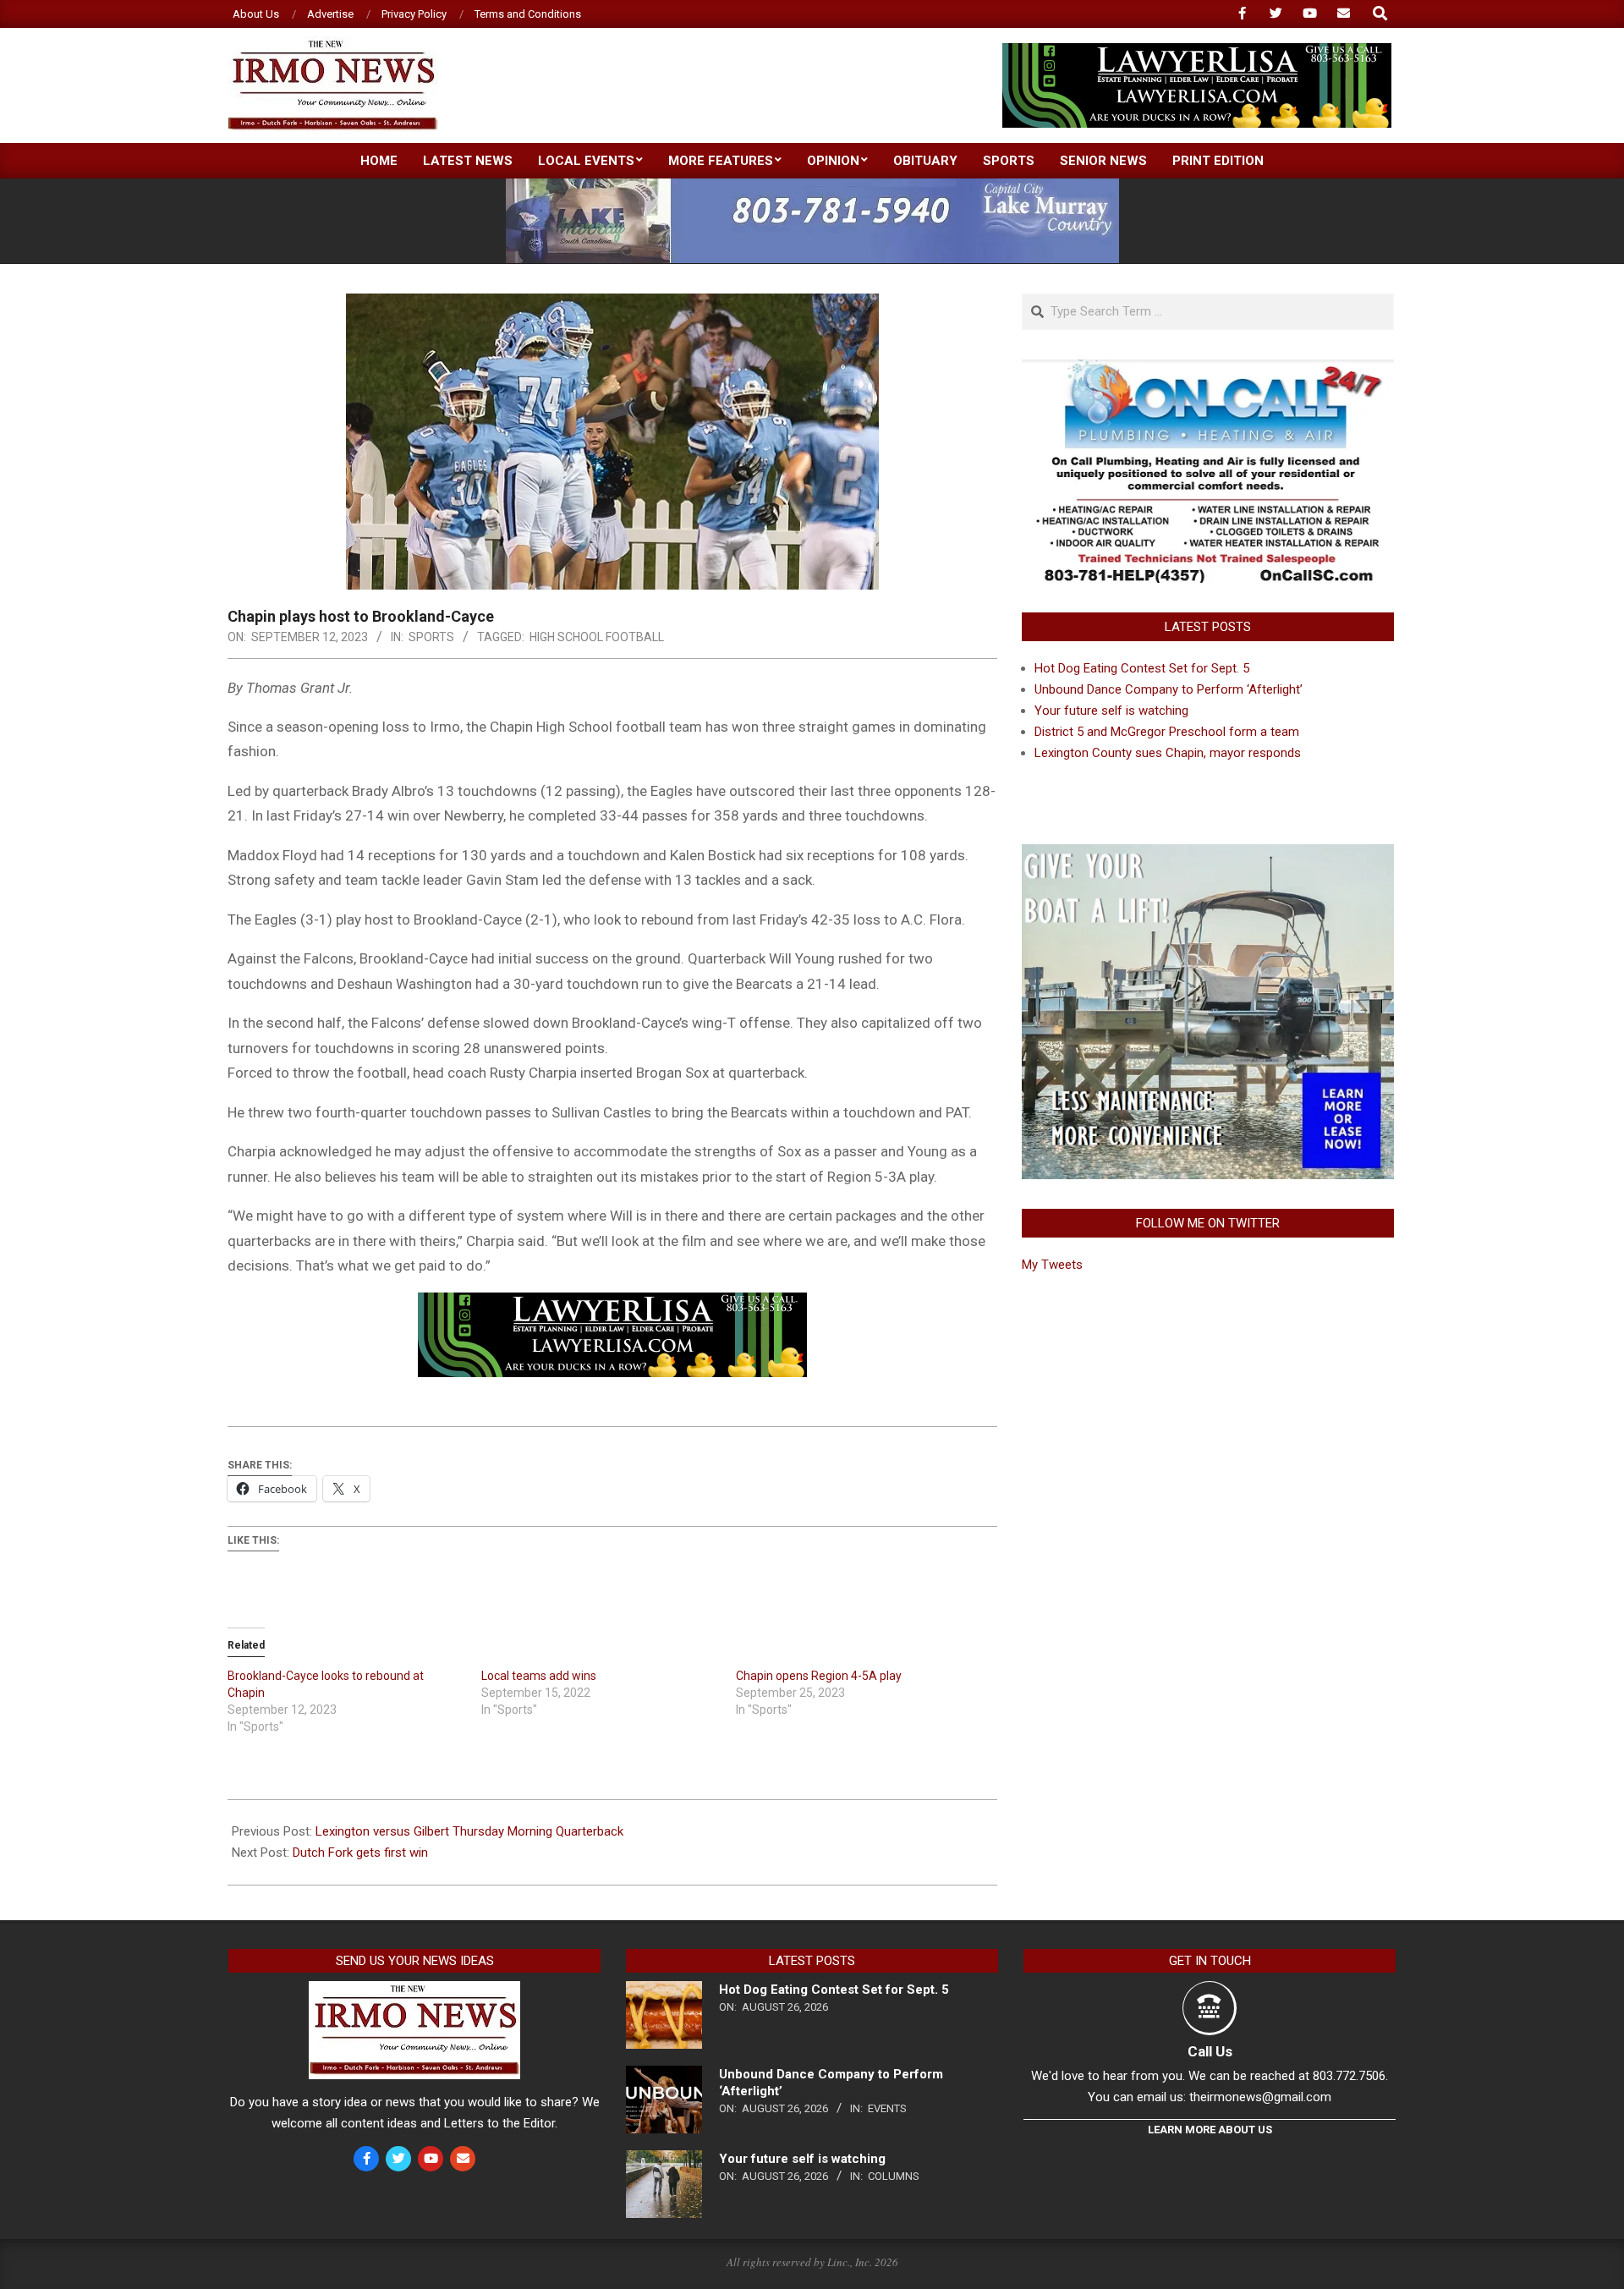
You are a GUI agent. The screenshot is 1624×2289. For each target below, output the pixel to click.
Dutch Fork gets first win (360, 1853)
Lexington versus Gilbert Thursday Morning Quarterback (469, 1831)
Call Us (1210, 2051)
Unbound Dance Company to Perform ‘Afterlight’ (1169, 689)
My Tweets (1052, 1265)
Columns (894, 2176)
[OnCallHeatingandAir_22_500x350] (1208, 370)
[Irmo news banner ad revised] (1197, 50)
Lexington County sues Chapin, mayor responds (1168, 753)
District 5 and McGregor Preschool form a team (1167, 732)
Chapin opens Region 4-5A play (820, 1676)
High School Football (597, 637)
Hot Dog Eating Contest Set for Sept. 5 (1142, 668)
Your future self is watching (1111, 711)
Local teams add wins (539, 1676)
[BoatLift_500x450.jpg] (1208, 854)
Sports (431, 637)
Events (887, 2108)
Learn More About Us (1210, 2130)
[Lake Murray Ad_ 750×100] (812, 186)
